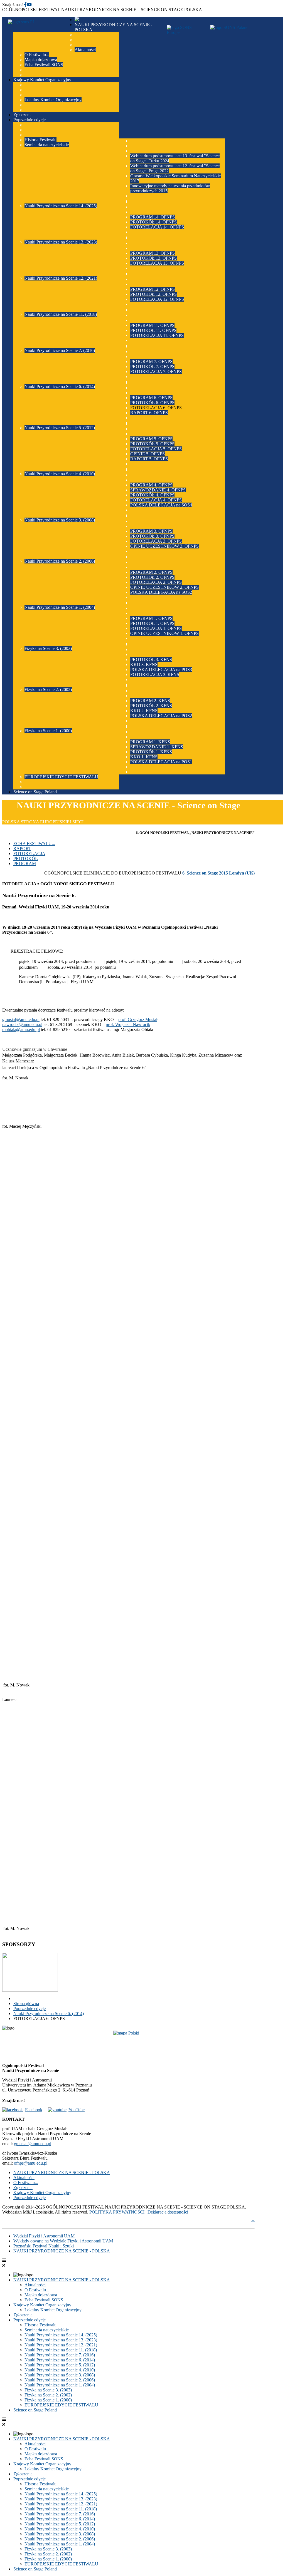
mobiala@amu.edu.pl (21, 1029)
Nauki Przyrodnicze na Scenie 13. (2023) (61, 2340)
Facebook (34, 2110)
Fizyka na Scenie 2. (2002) (48, 2395)
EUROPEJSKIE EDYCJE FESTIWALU (61, 2405)
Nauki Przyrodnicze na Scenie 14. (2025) (61, 2335)
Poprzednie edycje (30, 2198)
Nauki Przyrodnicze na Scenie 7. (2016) (60, 2355)
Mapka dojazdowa (41, 2295)
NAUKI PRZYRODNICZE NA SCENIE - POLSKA (62, 2173)
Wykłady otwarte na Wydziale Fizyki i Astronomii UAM (63, 2241)
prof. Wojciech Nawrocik (128, 1024)
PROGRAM (25, 864)
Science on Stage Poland (35, 2410)
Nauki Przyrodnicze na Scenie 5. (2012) (60, 2365)
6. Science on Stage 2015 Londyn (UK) (218, 873)
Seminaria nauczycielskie (47, 2330)
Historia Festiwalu (40, 2325)
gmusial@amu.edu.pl (21, 1019)
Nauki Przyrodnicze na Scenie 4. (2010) (60, 2370)
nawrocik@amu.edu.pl (22, 1024)
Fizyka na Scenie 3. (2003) (48, 2390)
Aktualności (24, 2178)
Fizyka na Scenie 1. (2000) (48, 2400)
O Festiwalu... (26, 2183)
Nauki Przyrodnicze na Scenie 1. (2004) (60, 2385)
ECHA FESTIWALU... (34, 844)
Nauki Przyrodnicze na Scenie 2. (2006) (60, 2380)
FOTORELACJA (29, 854)
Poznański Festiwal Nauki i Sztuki (44, 2246)
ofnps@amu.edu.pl (31, 2163)
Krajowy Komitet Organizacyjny (42, 2193)
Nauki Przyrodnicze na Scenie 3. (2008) (60, 2375)
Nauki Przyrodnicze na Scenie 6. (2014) (60, 2360)
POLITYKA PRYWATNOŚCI (117, 2212)
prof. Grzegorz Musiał (138, 1019)
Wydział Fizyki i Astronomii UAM (44, 2236)
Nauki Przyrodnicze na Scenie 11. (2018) (61, 2350)
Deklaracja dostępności (168, 2212)
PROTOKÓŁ (26, 859)
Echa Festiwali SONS (44, 2300)
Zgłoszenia (23, 2188)
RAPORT (22, 849)
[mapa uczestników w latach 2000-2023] (128, 2045)
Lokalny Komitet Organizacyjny (53, 2310)
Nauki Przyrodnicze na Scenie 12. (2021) (61, 2345)
